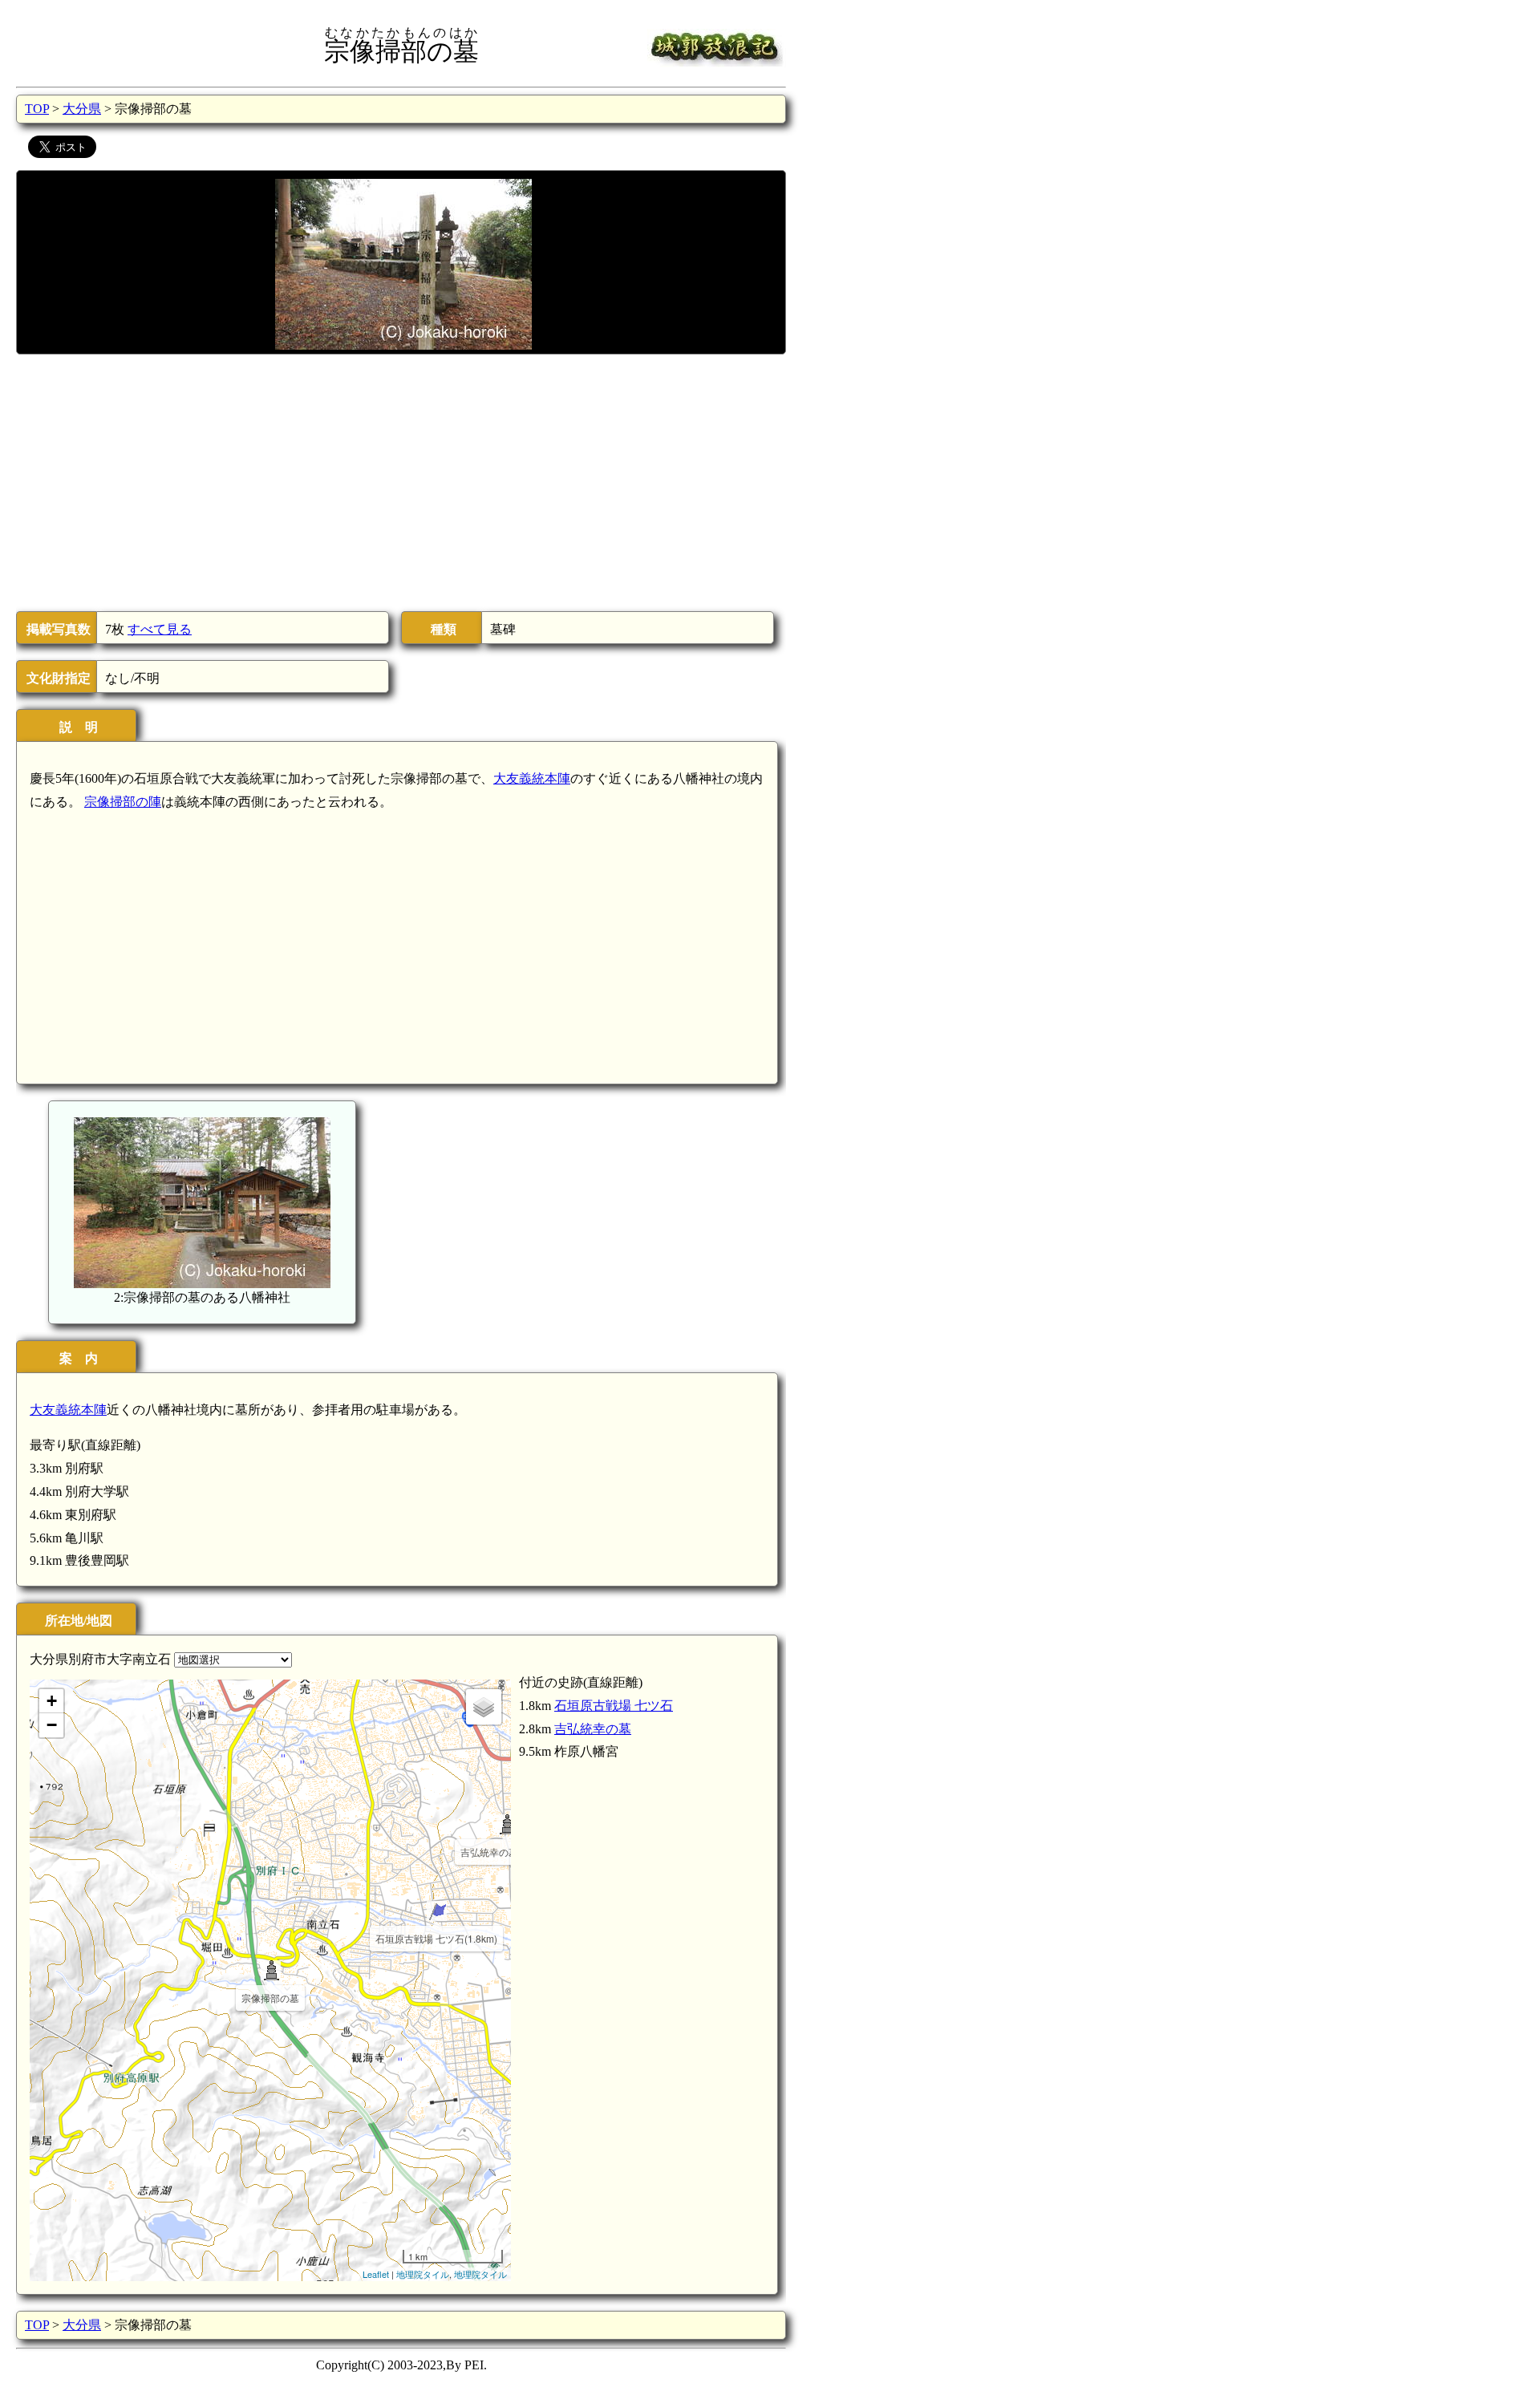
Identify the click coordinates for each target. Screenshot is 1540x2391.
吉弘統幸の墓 (593, 1729)
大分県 (82, 109)
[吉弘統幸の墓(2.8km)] (507, 1824)
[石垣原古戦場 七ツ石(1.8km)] (437, 1911)
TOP (37, 109)
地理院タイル (423, 2274)
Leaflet (376, 2274)
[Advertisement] (400, 483)
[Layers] (484, 1707)
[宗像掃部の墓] (271, 1970)
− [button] (52, 1725)
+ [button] (52, 1701)
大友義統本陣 (532, 778)
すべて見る (160, 629)
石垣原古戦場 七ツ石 (614, 1706)
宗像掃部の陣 (123, 802)
